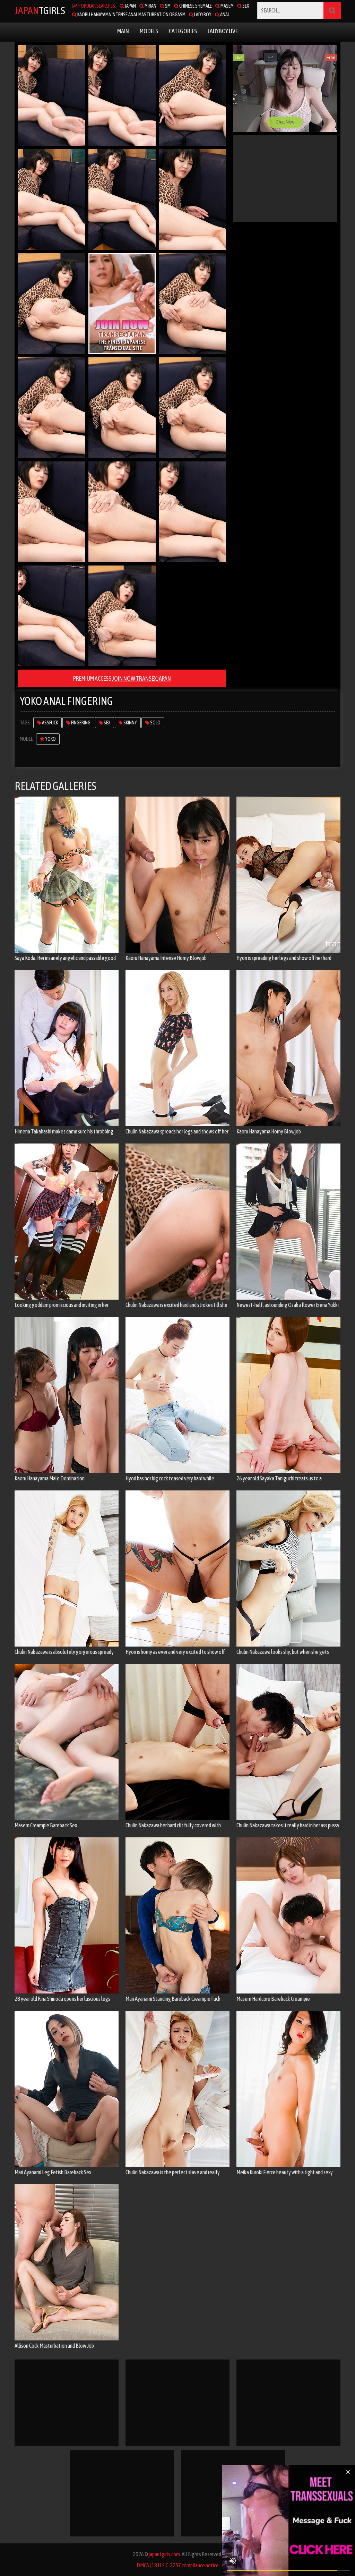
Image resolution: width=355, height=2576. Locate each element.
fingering (80, 723)
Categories (183, 31)
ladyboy (202, 15)
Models (149, 31)
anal (224, 15)
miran (150, 6)
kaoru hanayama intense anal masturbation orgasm (131, 15)
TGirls (40, 10)
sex (245, 6)
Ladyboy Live (223, 31)
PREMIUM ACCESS (122, 678)
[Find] (332, 10)
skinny (130, 723)
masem (227, 6)
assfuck (50, 723)
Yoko (50, 739)
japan (130, 6)
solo (155, 723)
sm (167, 6)
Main (123, 31)
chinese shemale (195, 6)
